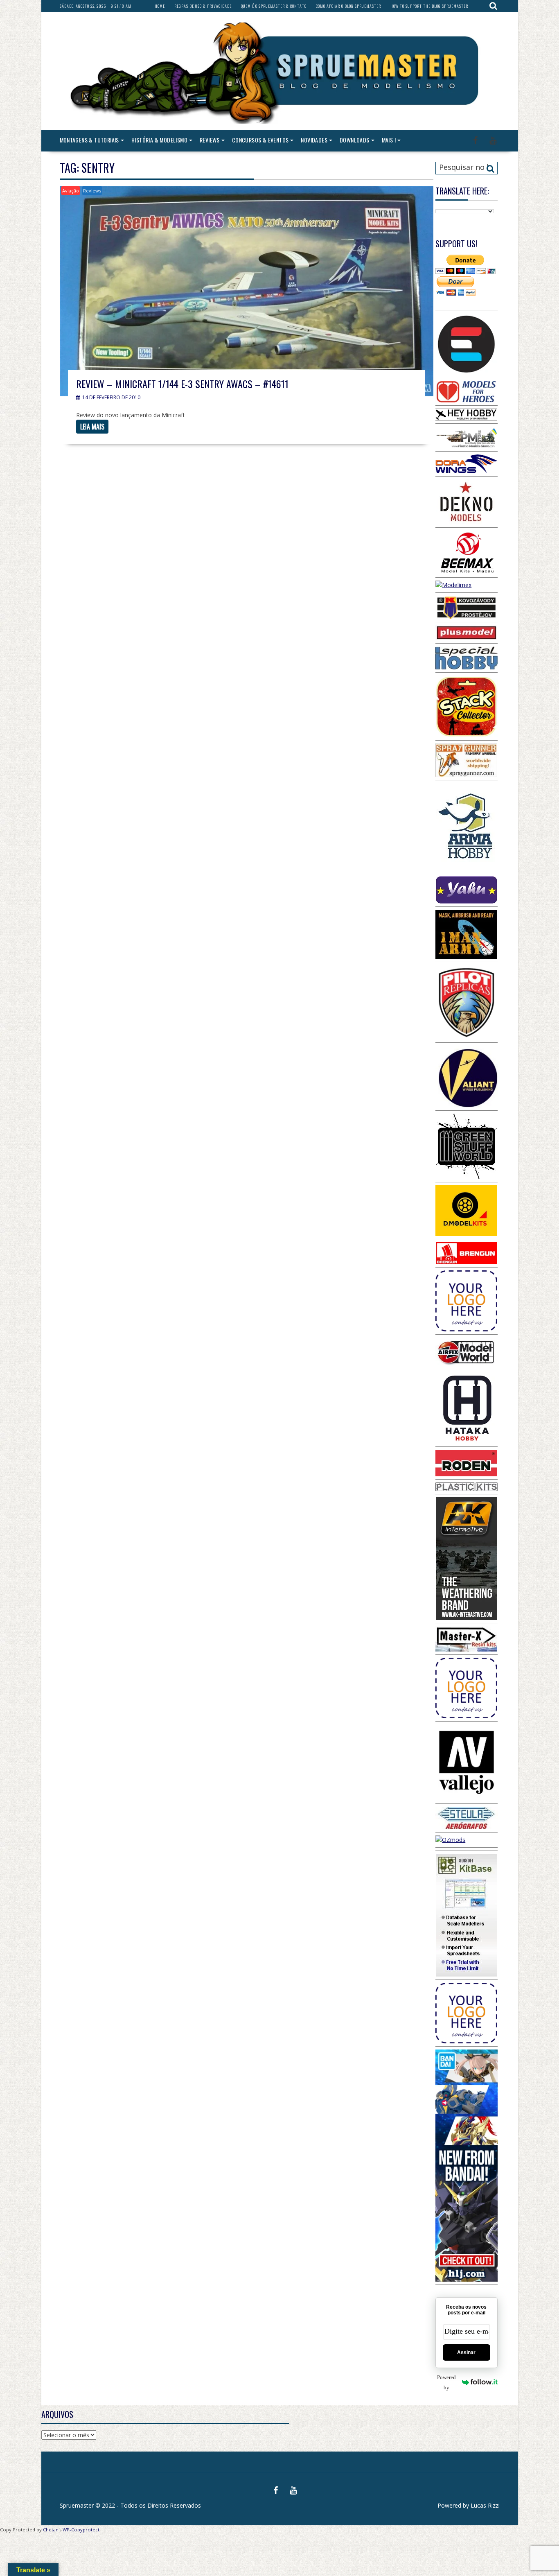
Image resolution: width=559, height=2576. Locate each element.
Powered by (446, 2382)
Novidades (314, 140)
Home (160, 6)
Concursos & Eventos (260, 140)
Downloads (355, 140)
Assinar (466, 2352)
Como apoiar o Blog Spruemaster (348, 6)
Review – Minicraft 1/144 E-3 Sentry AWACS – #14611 (182, 384)
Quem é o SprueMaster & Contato (274, 6)
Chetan (51, 2530)
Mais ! (389, 140)
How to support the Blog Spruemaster (429, 6)
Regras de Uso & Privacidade (203, 6)
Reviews (210, 140)
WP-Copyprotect (81, 2530)
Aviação (71, 191)
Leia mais (92, 427)
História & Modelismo (159, 140)
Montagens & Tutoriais (89, 140)
